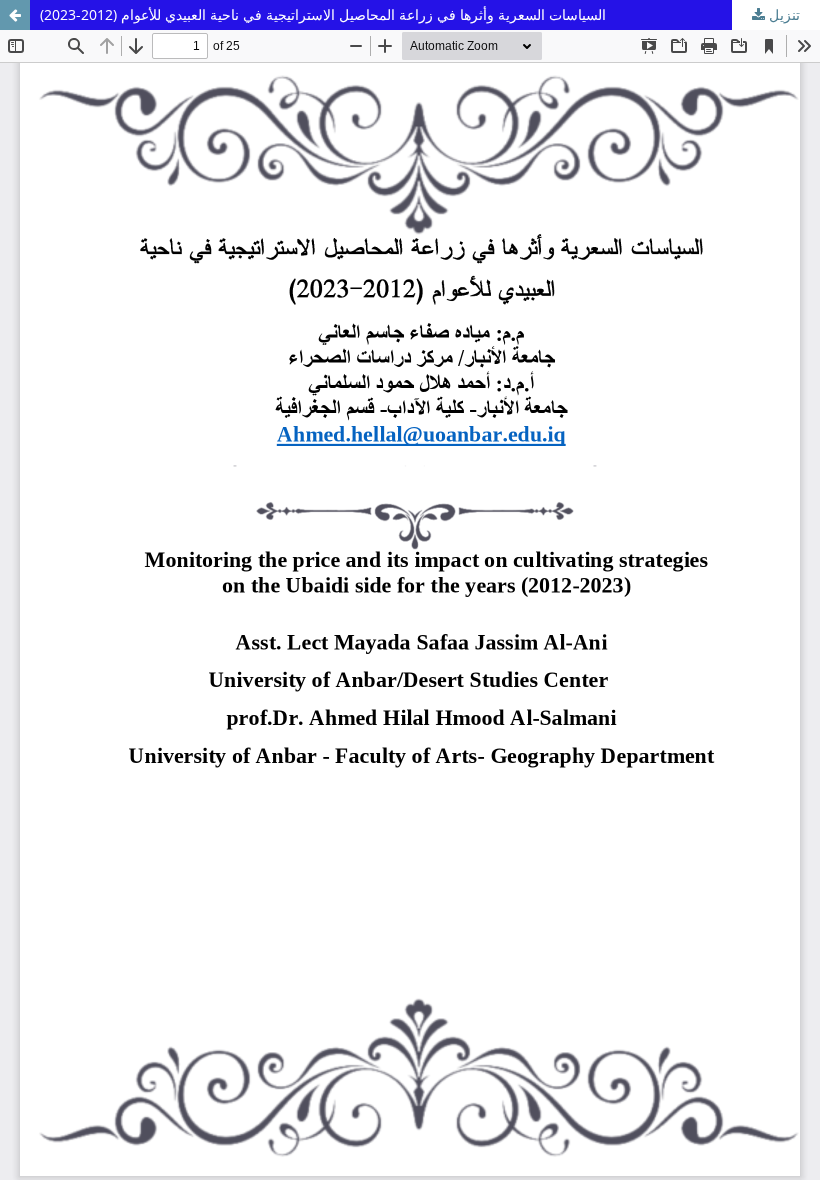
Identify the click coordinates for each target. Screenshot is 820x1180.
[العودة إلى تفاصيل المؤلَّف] (15, 15)
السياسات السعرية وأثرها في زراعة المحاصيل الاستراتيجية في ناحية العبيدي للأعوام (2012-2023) (323, 14)
